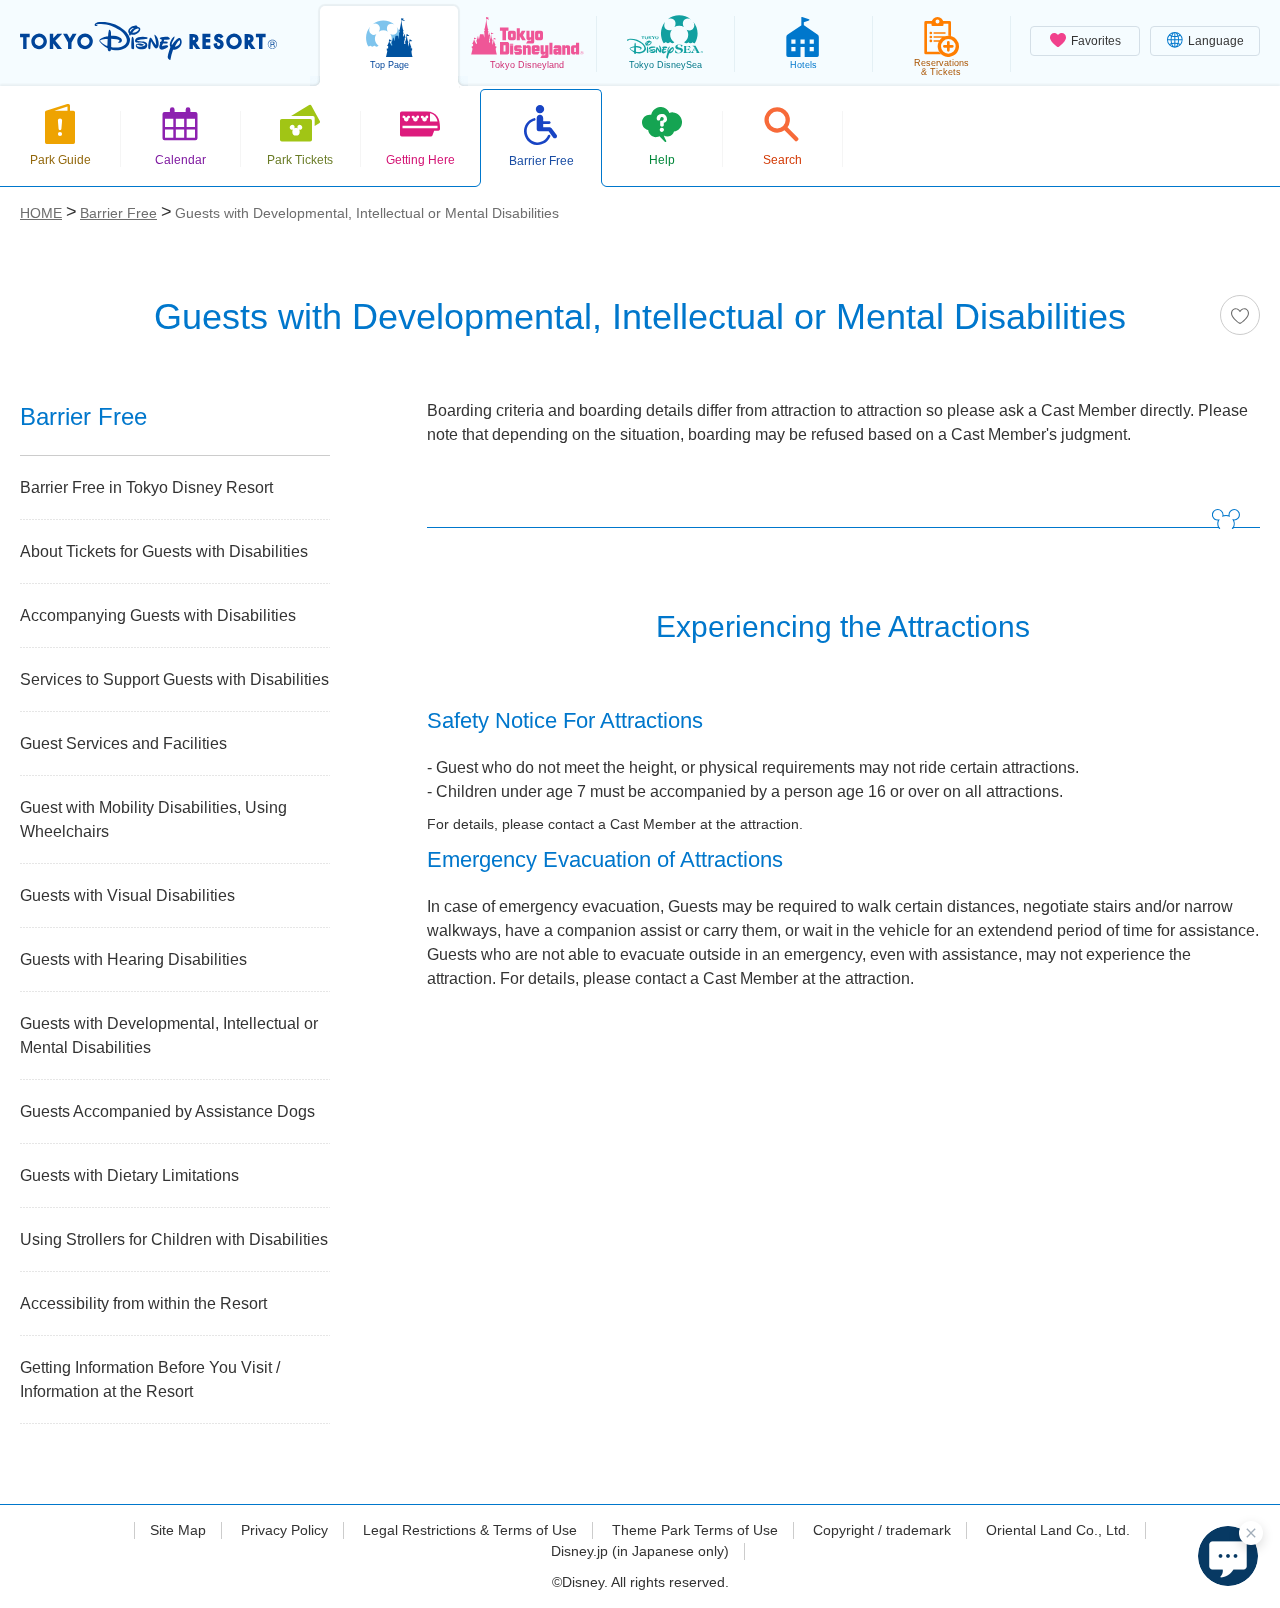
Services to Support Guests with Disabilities (174, 679)
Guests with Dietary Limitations (129, 1175)
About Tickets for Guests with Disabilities (164, 551)
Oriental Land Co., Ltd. (1058, 1530)
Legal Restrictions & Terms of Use (470, 1530)
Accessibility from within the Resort (143, 1303)
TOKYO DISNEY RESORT (148, 41)
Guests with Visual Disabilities (127, 895)
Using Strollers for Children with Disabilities (174, 1239)
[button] (1228, 1556)
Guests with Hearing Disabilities (133, 959)
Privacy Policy (284, 1530)
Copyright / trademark (882, 1530)
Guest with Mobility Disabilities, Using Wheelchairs (153, 819)
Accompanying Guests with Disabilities (158, 615)
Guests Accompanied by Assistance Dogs (167, 1111)
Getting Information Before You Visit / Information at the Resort (150, 1379)
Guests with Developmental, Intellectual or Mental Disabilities (169, 1035)
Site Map (178, 1530)
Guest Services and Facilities (123, 743)
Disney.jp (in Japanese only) (640, 1551)
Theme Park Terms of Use (695, 1530)
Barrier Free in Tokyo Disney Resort (146, 487)
